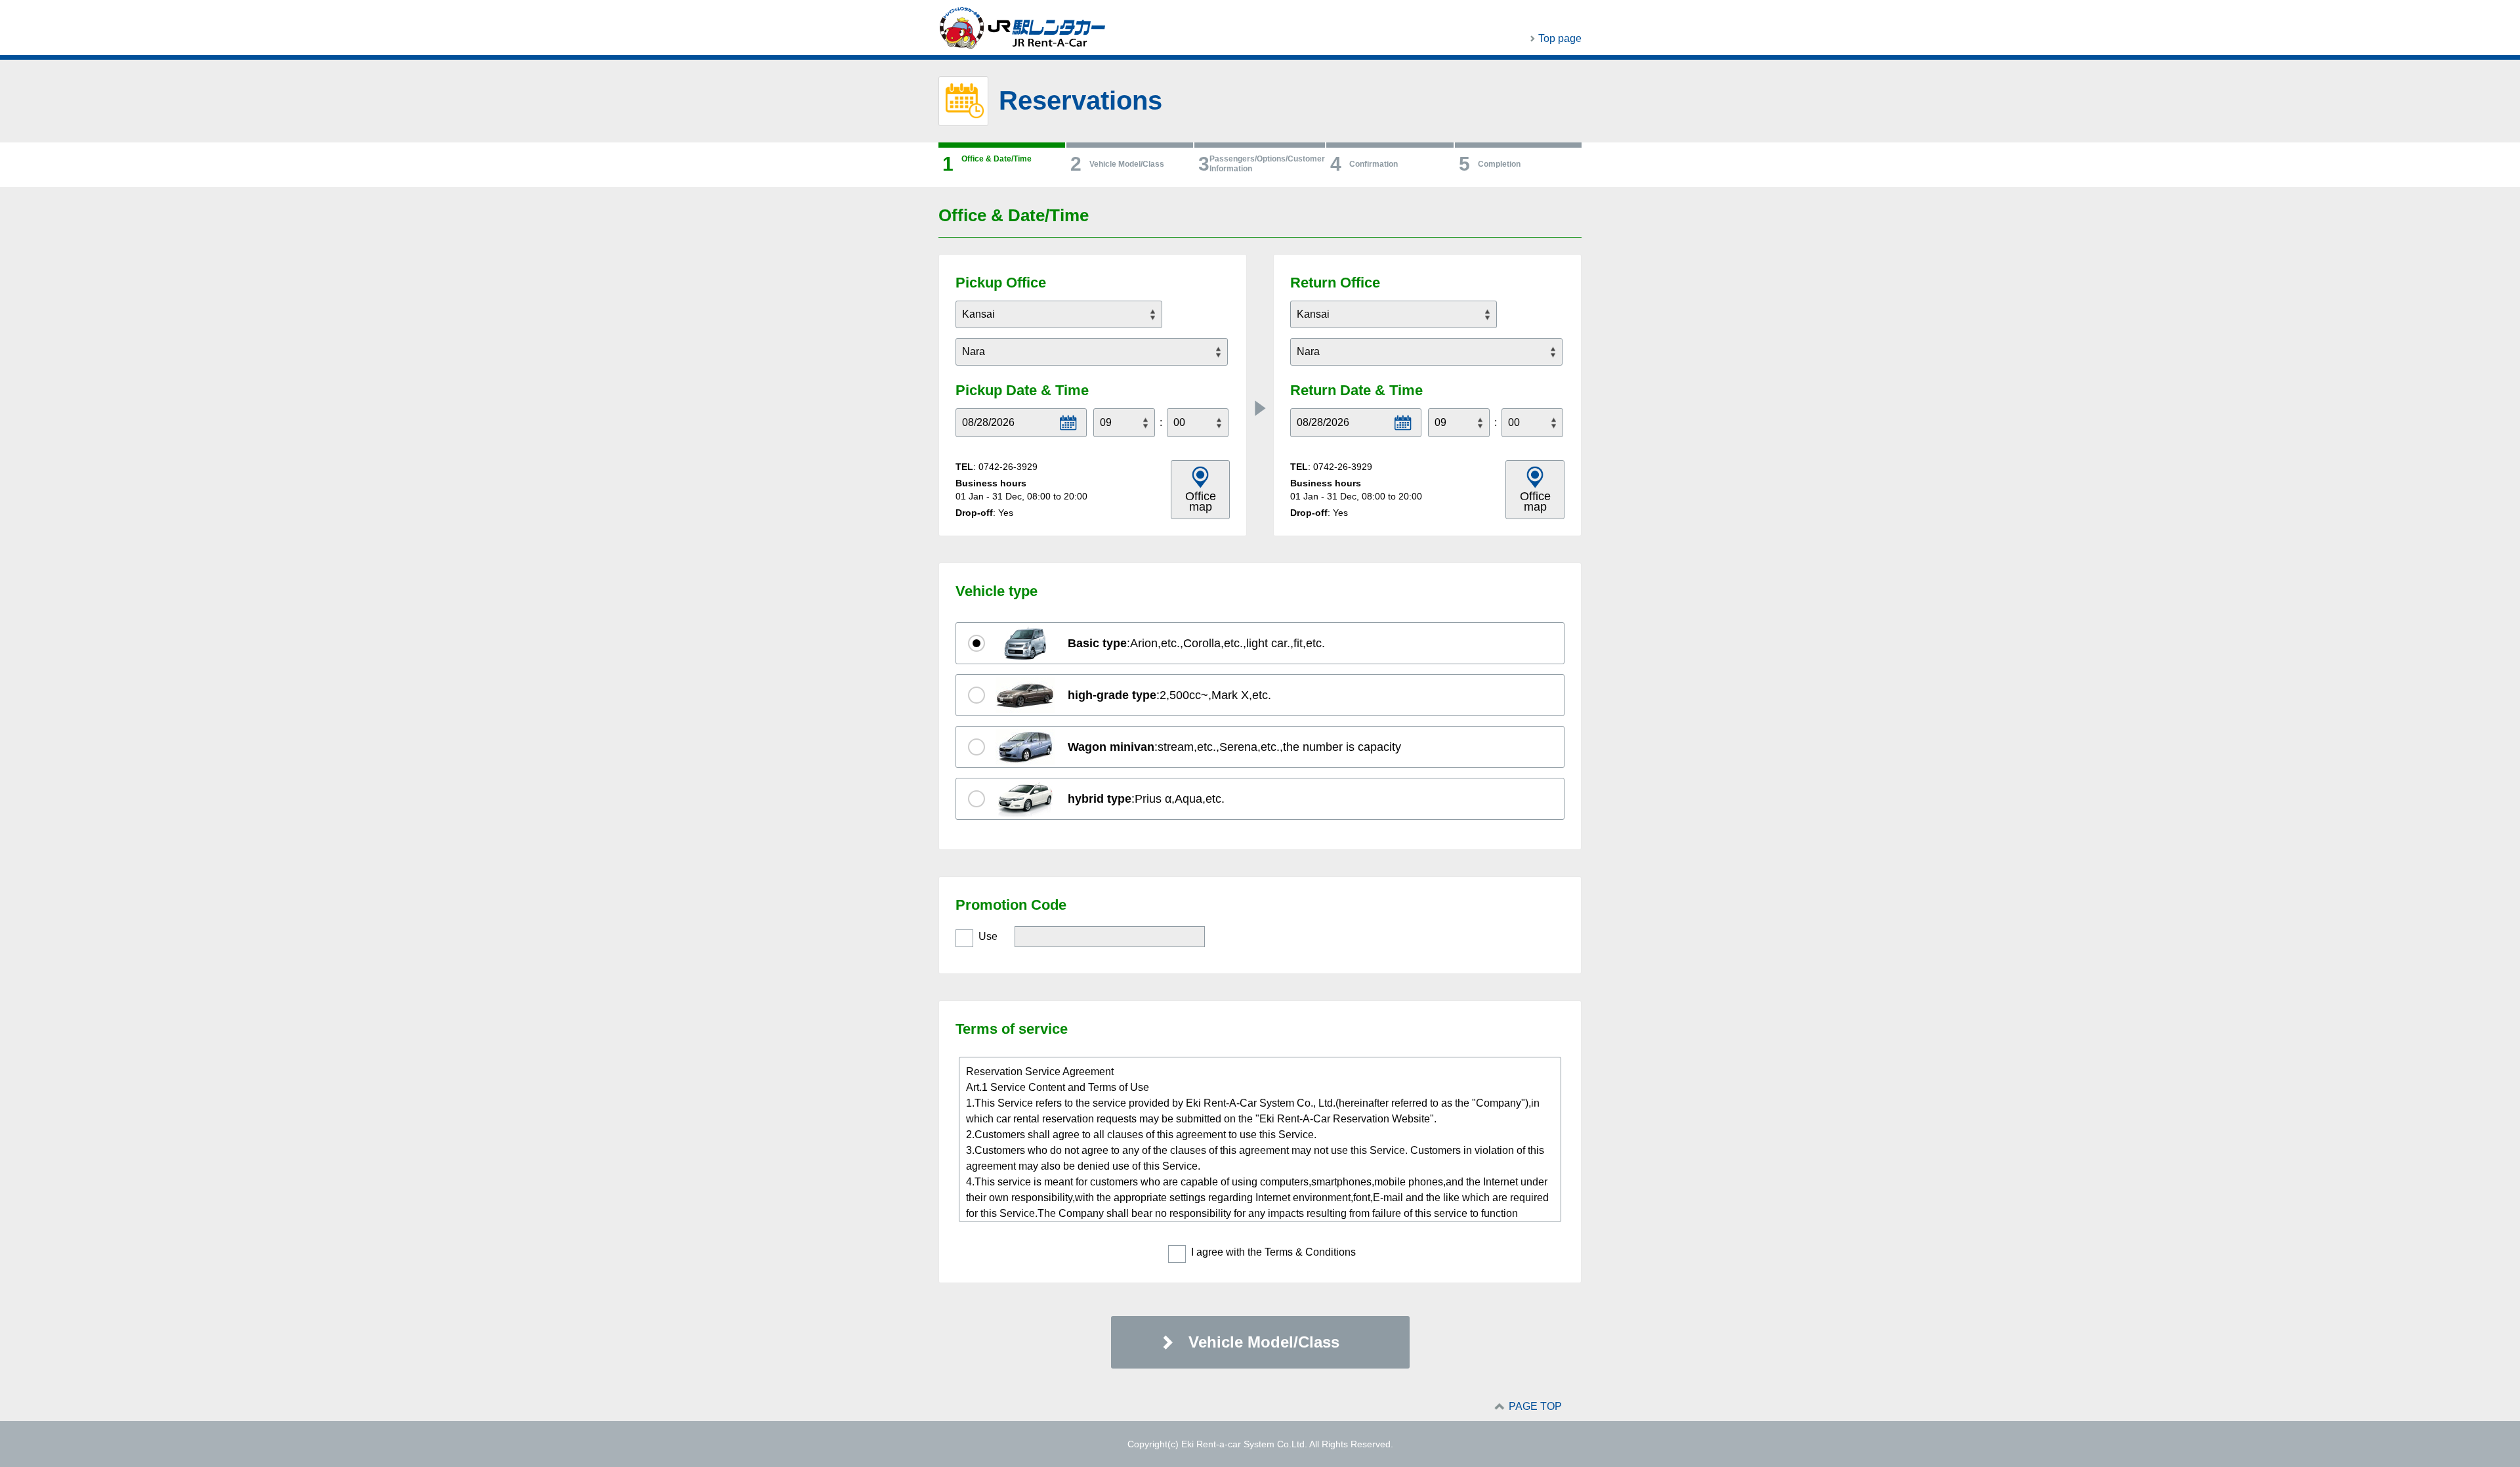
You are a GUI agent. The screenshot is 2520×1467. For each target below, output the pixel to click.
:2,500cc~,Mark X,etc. (1169, 695)
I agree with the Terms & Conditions (1273, 1252)
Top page (1560, 38)
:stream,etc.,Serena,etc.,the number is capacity (1234, 747)
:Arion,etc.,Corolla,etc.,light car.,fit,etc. (1196, 643)
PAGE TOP (1535, 1406)
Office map (1201, 501)
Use (988, 936)
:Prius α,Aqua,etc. (1146, 799)
